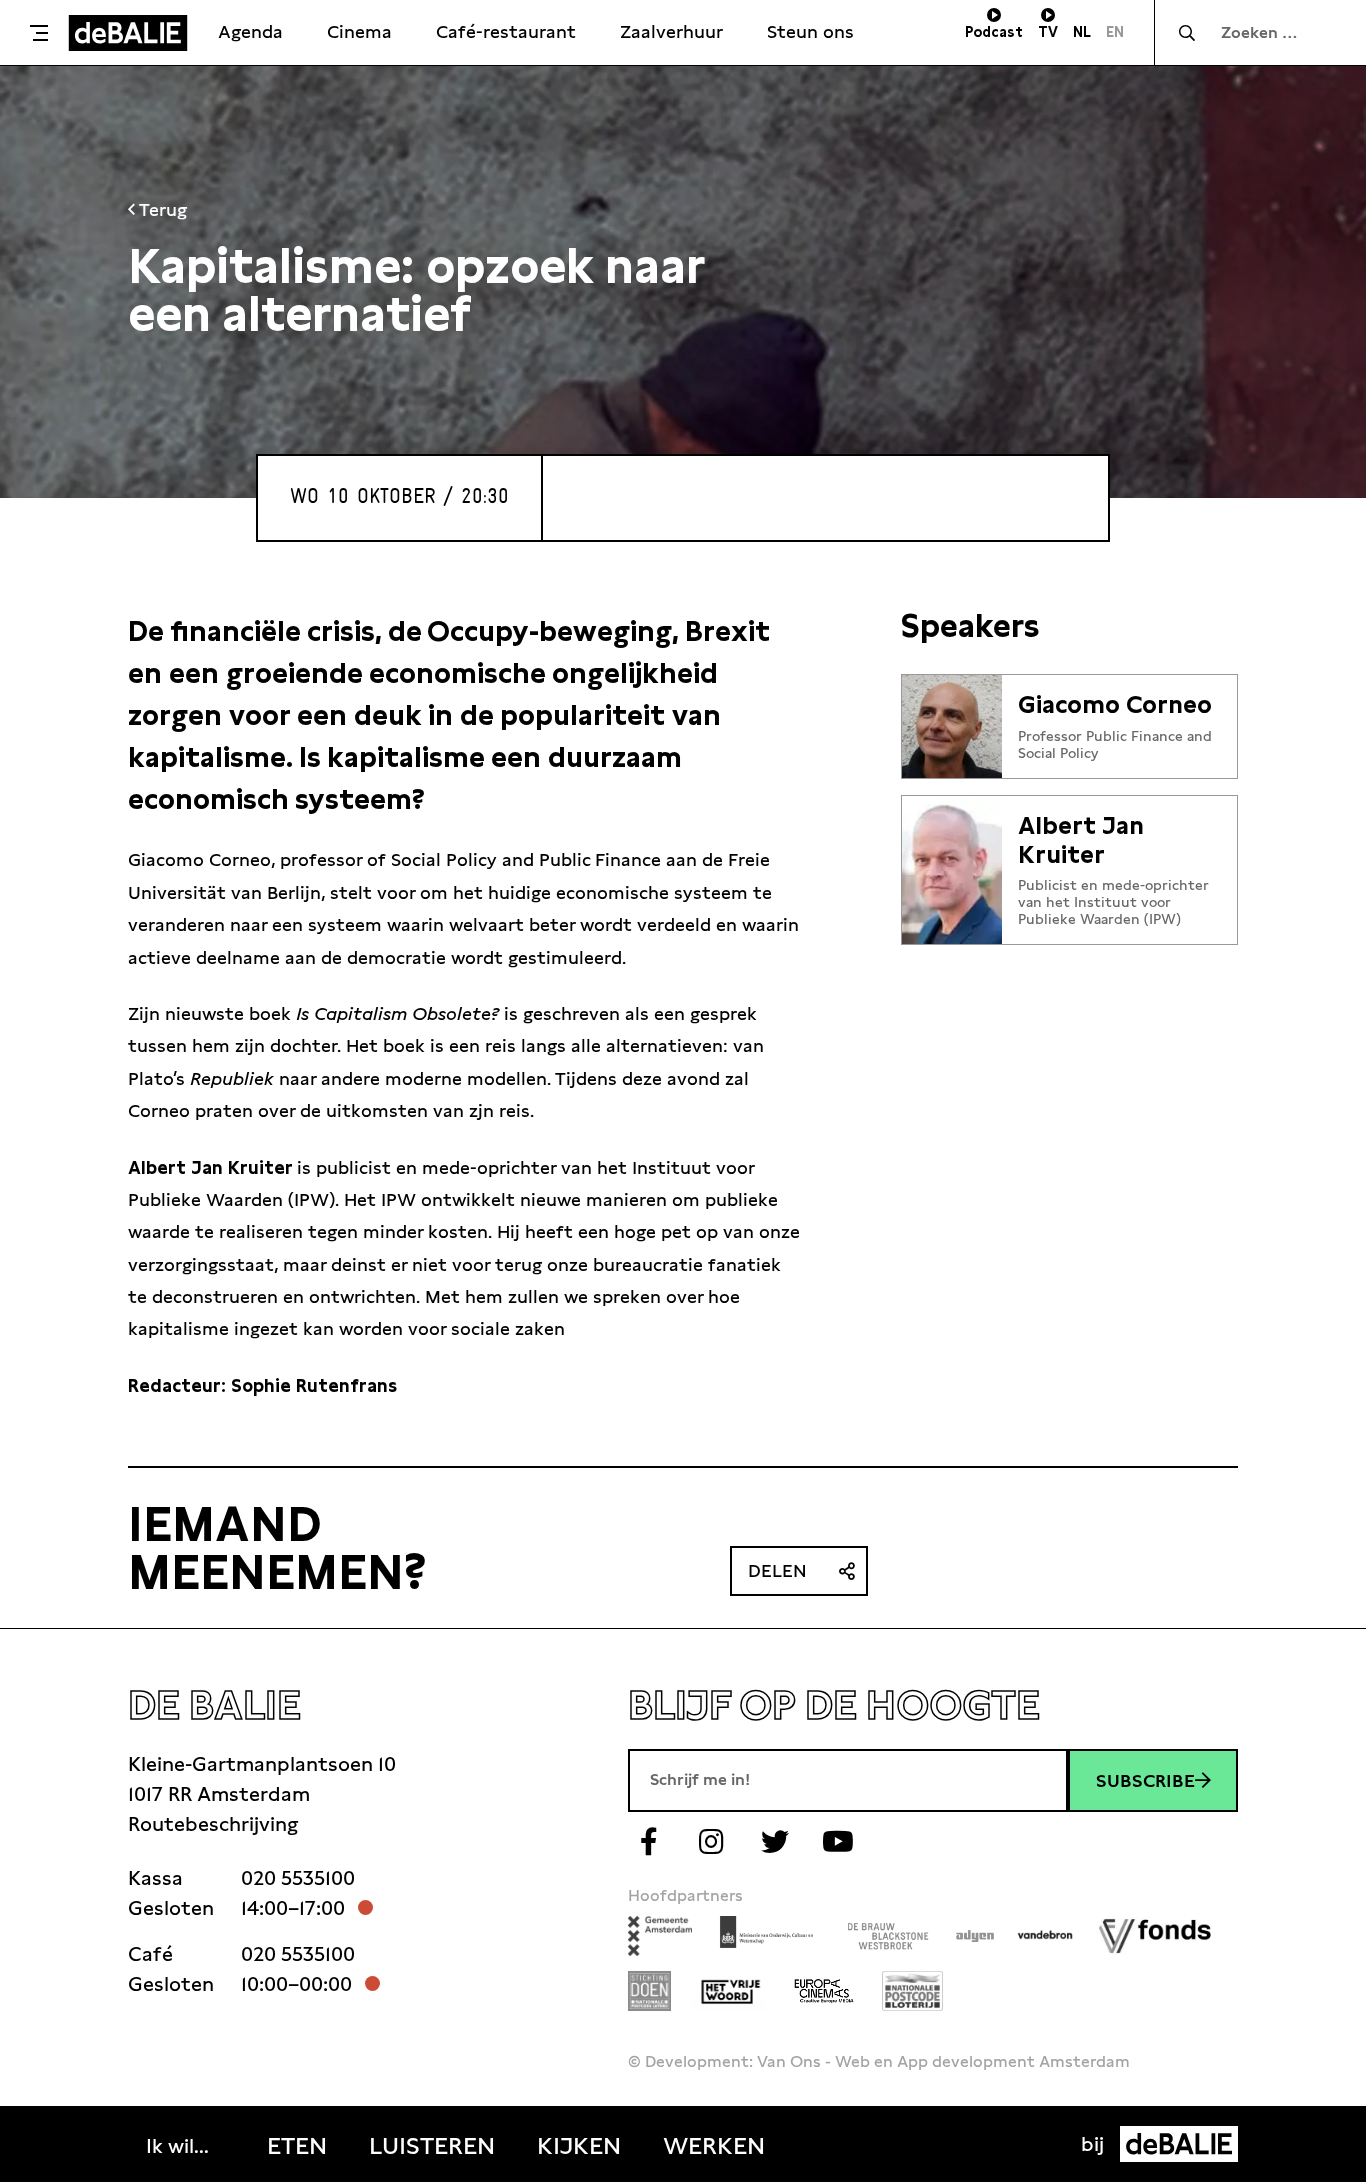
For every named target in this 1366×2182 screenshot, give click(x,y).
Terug (161, 209)
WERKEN (714, 2146)
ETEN (297, 2146)
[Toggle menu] (39, 33)
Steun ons (810, 31)
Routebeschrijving (213, 1824)
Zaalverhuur (671, 31)
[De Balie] (128, 33)
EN (1115, 32)
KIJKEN (579, 2146)
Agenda (250, 31)
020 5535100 (298, 1878)
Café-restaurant (506, 31)
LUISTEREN (432, 2146)
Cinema (359, 31)
